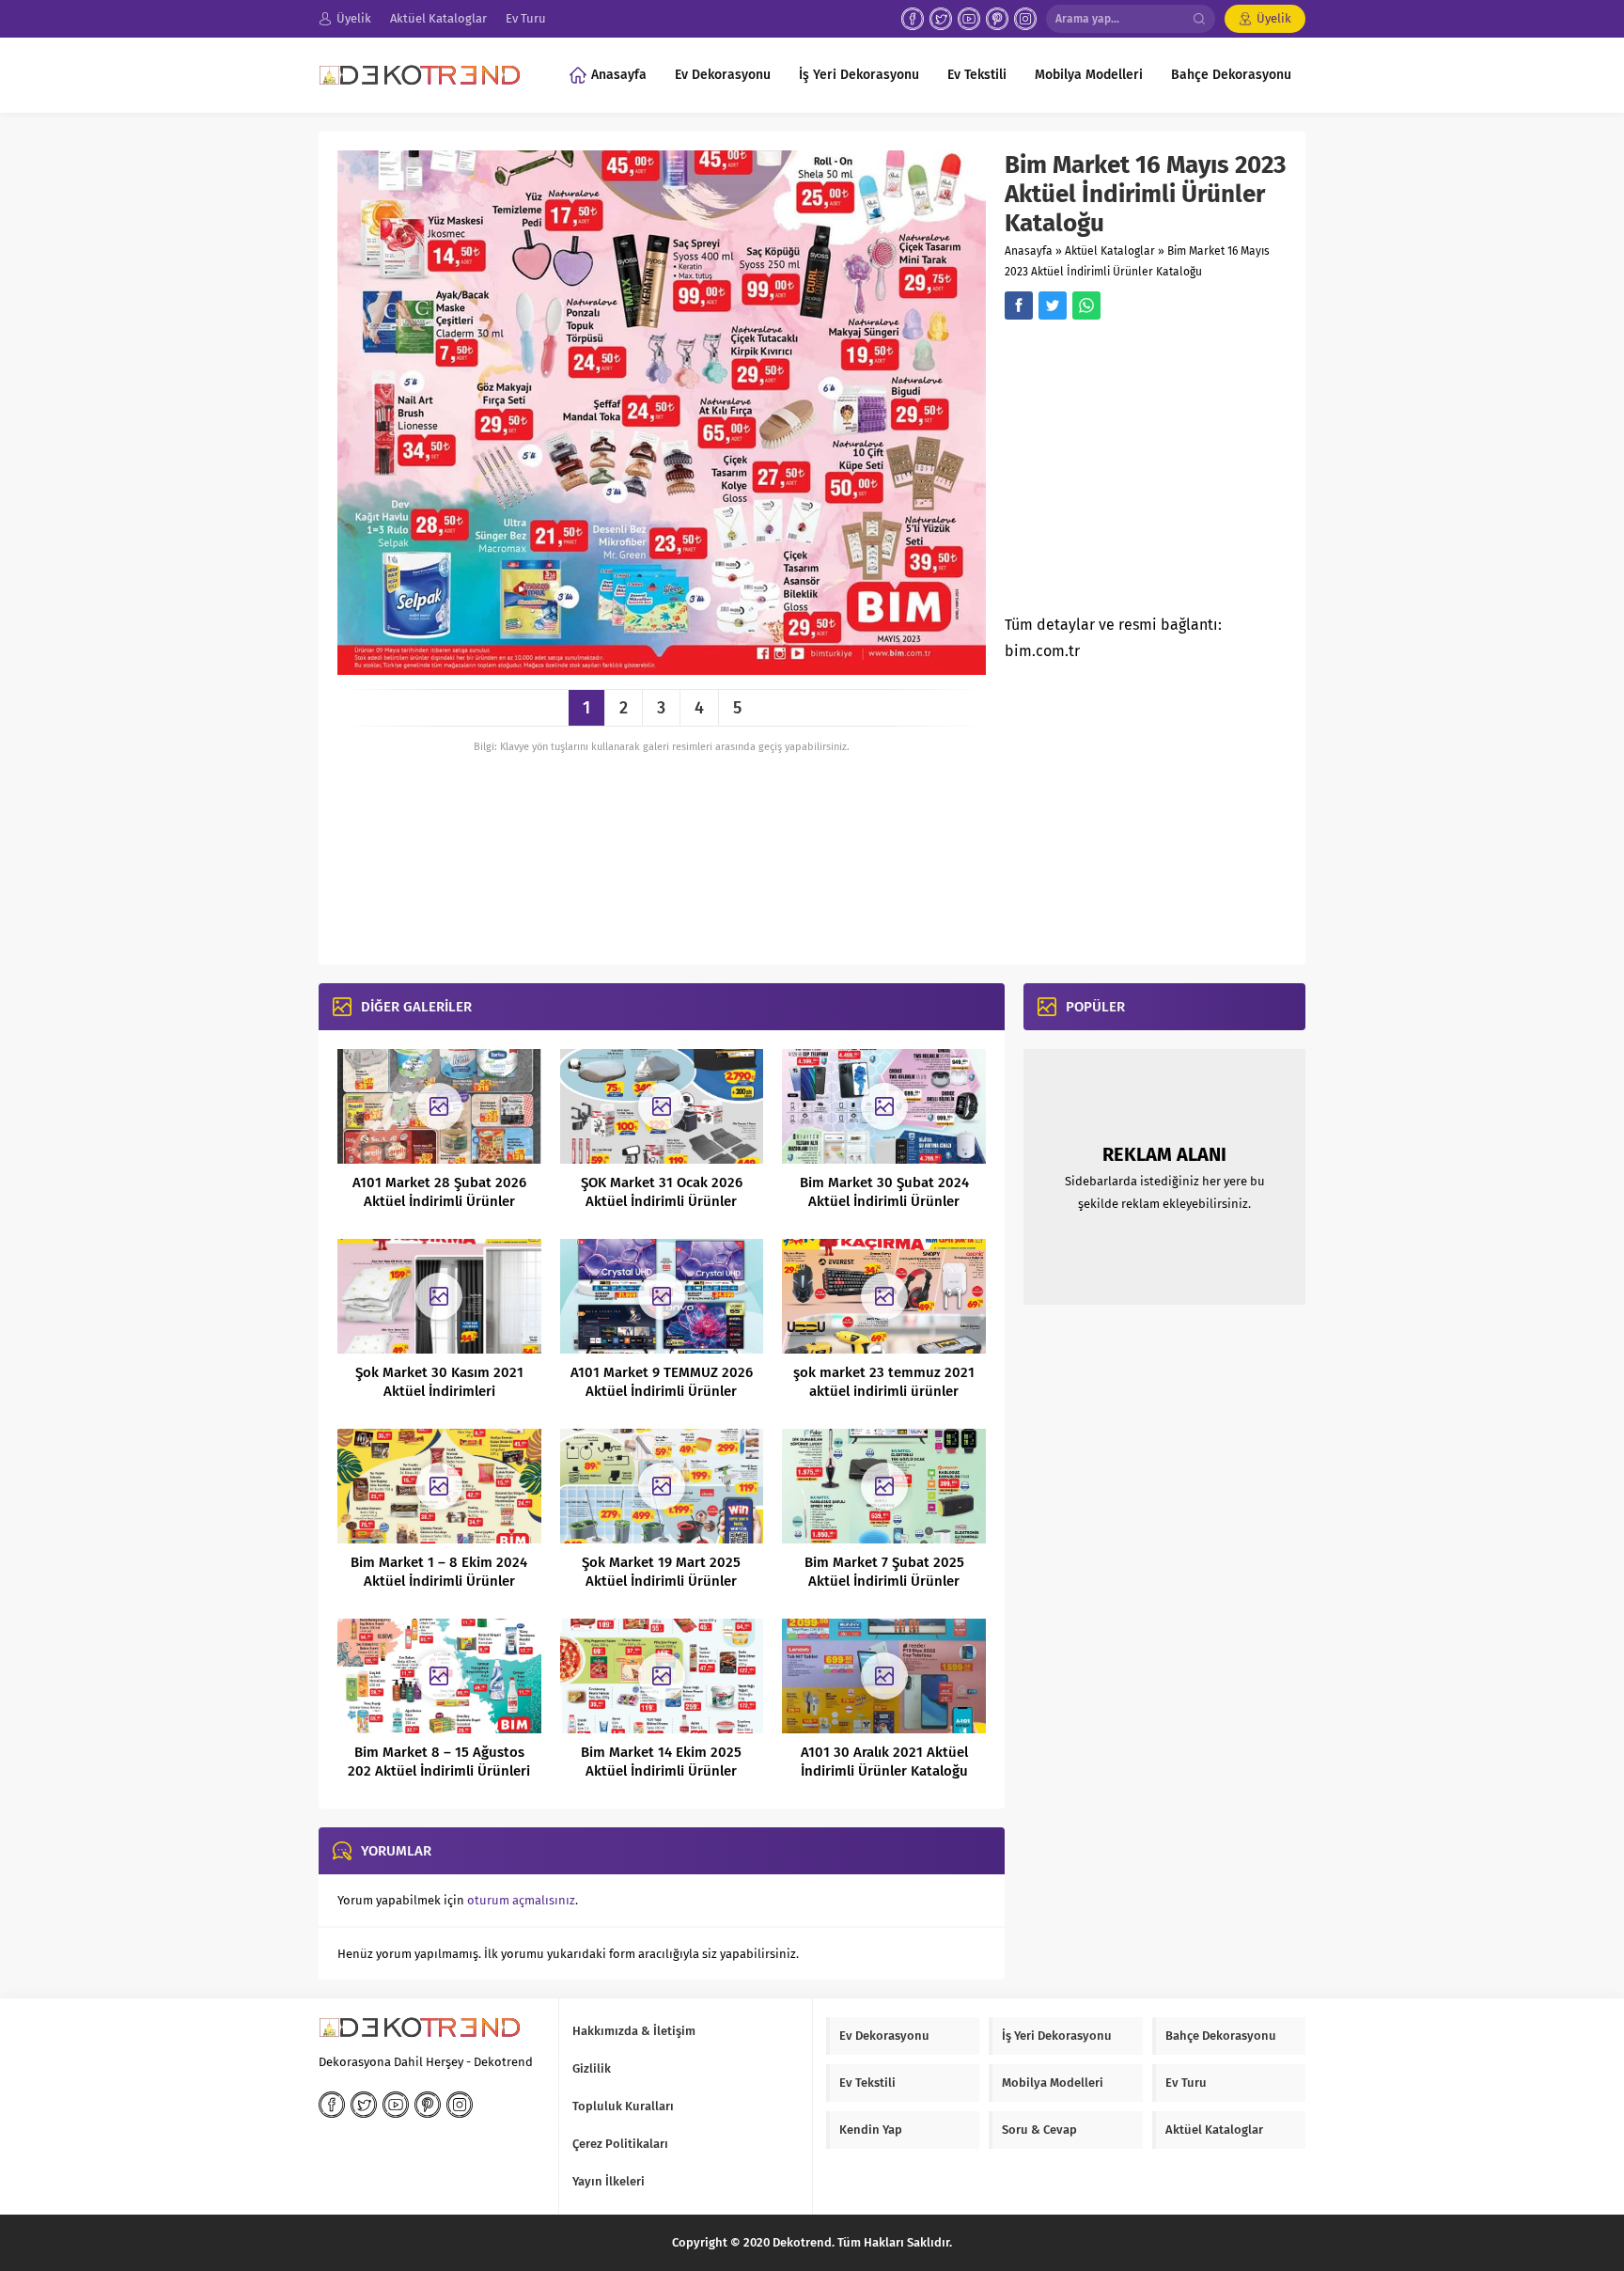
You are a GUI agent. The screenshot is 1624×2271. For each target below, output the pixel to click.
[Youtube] (969, 19)
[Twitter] (941, 19)
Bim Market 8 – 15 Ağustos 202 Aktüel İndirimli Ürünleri (439, 1762)
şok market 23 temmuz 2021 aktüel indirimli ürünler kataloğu (884, 1391)
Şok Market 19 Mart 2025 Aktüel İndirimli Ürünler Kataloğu (661, 1581)
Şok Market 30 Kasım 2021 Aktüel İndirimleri (439, 1382)
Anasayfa (1029, 251)
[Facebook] (913, 19)
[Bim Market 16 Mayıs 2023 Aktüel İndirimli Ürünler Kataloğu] (662, 668)
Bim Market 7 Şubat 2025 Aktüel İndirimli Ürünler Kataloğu (884, 1581)
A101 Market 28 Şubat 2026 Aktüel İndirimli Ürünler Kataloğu (439, 1201)
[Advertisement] (1163, 473)
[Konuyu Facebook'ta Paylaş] (1019, 305)
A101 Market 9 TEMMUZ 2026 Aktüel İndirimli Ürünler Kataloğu (662, 1391)
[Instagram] (1025, 19)
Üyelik (1274, 18)
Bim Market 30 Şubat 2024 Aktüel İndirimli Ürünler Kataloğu (884, 1201)
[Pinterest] (997, 19)
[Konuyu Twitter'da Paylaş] (1053, 305)
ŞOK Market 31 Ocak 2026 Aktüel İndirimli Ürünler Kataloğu (662, 1201)
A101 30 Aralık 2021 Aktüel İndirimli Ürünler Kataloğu (884, 1762)
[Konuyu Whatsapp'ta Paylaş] (1086, 305)
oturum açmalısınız (521, 1900)
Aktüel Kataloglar (1110, 251)
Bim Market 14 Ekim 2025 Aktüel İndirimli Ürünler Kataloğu (661, 1771)
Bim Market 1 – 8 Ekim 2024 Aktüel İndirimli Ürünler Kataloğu (439, 1581)
